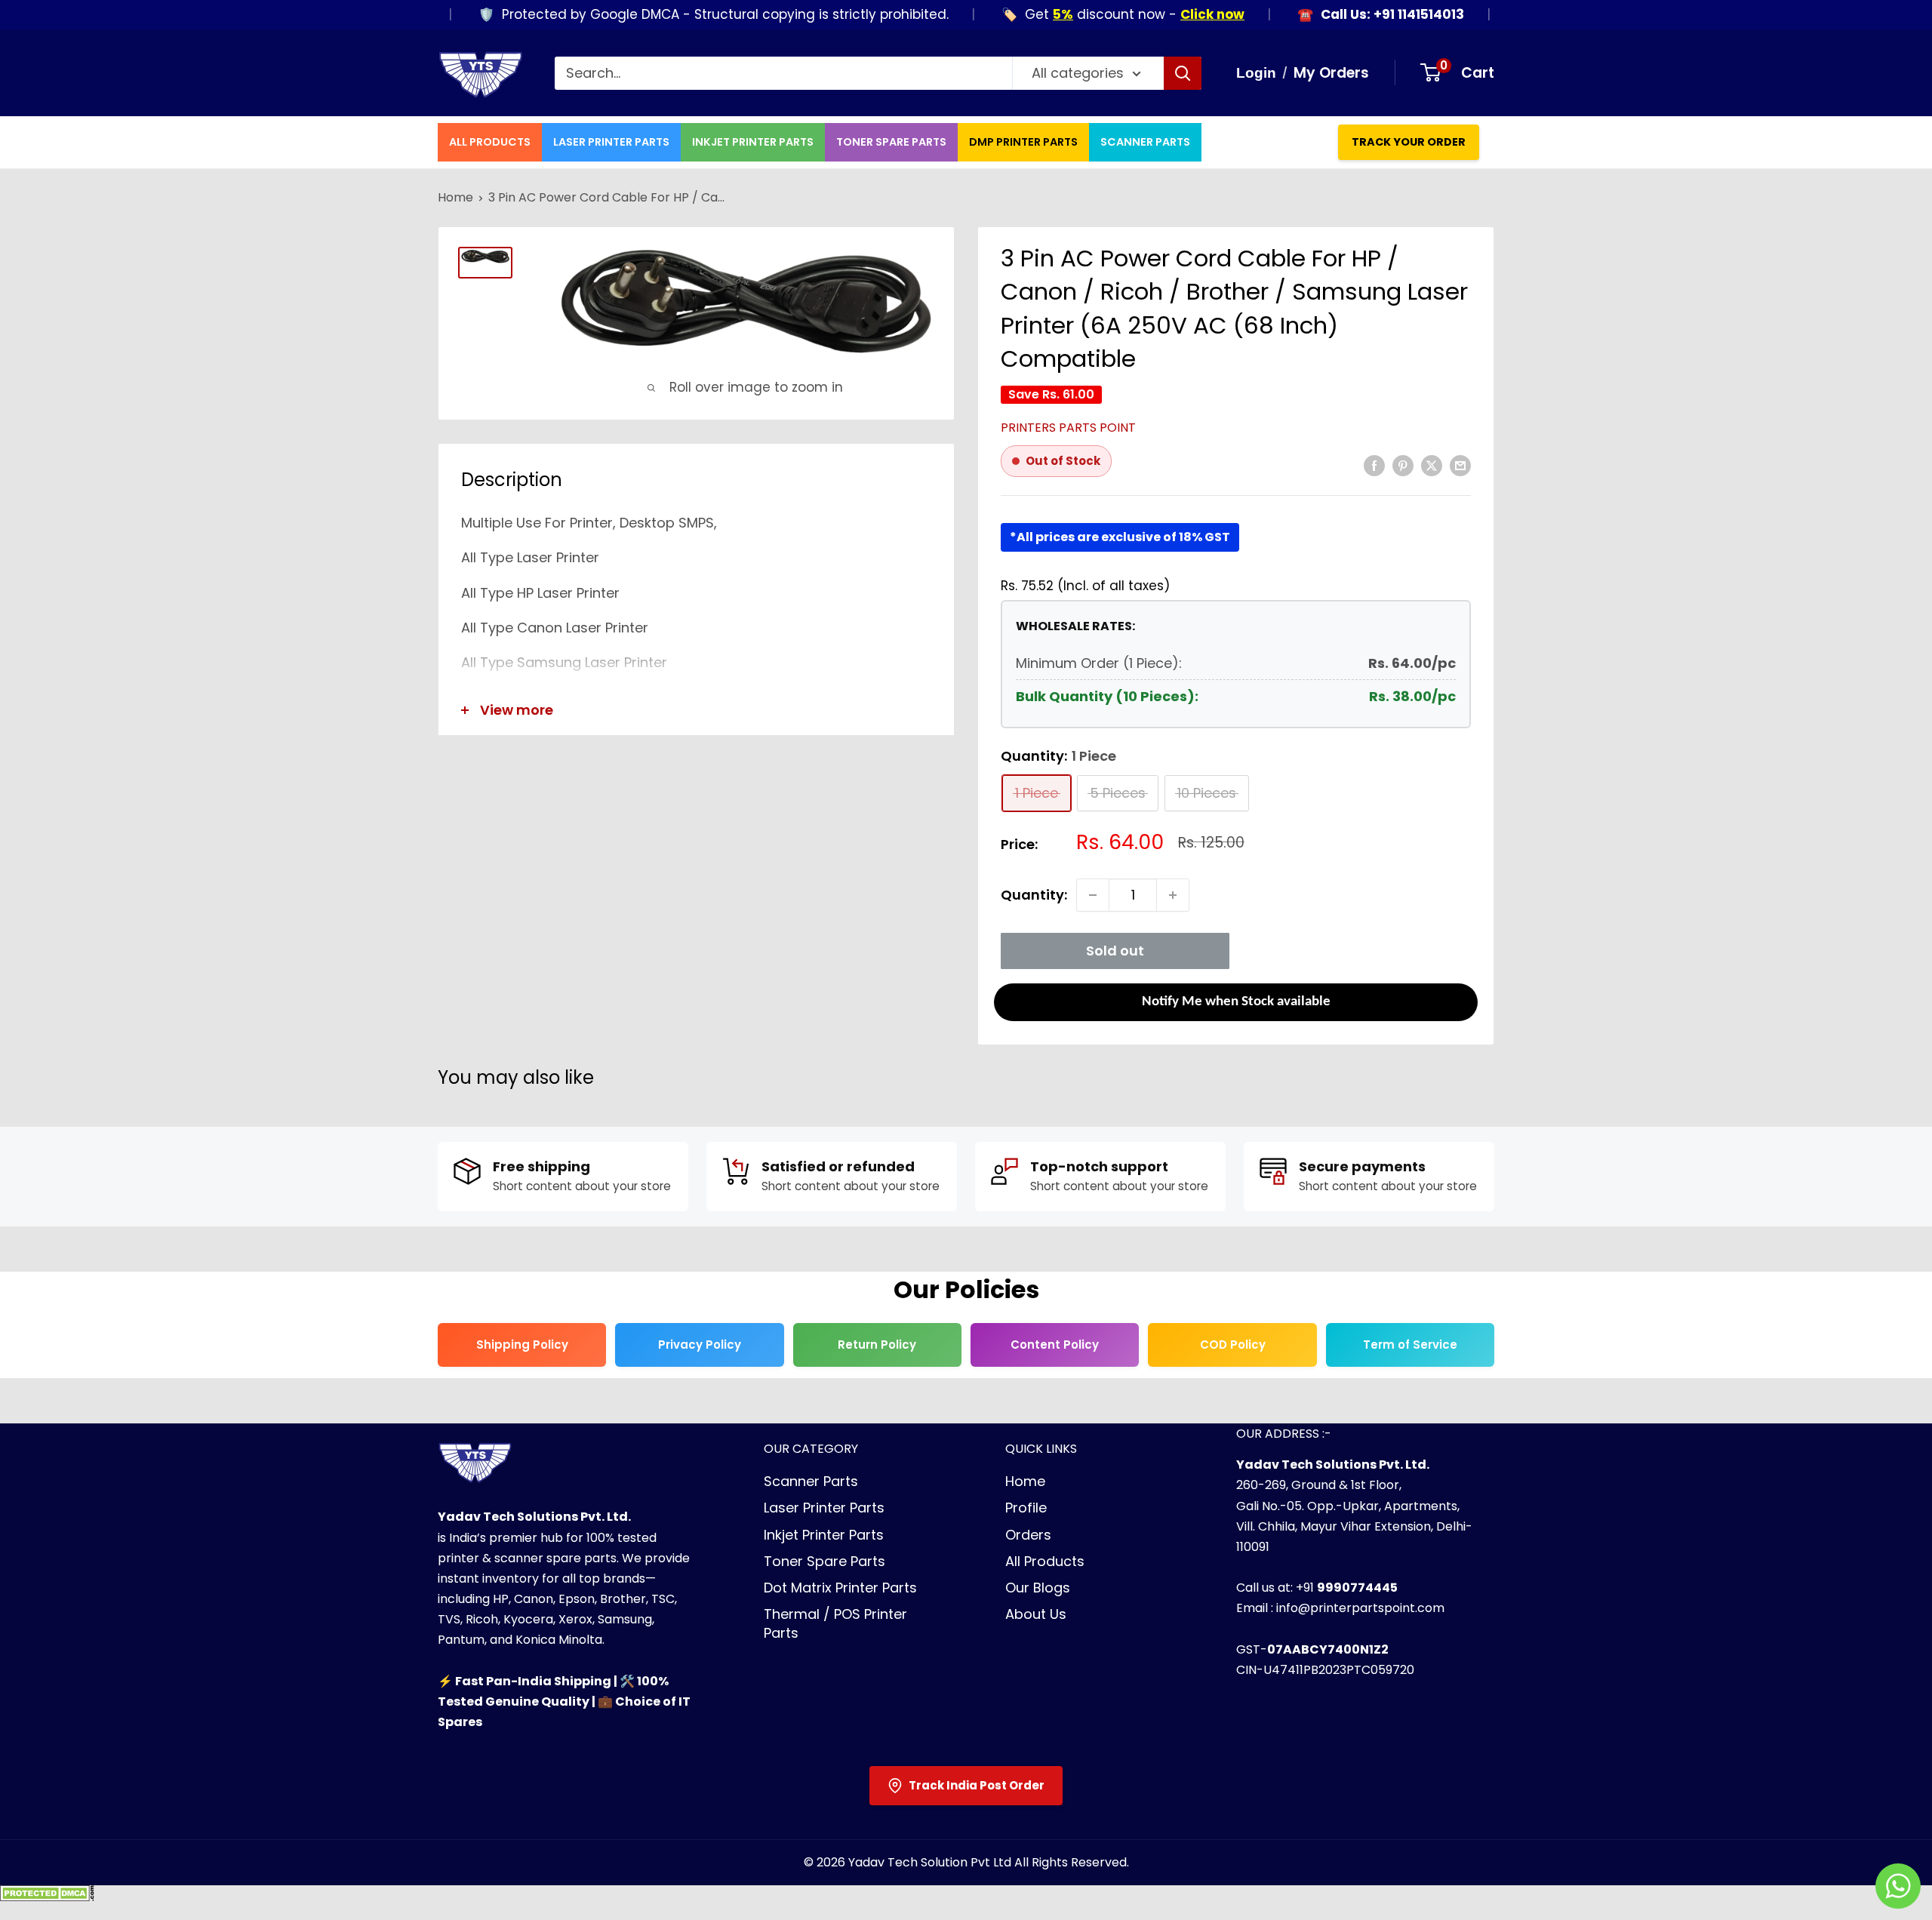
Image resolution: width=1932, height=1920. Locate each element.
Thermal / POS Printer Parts (835, 1623)
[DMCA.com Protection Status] (47, 1898)
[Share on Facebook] (1374, 464)
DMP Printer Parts (1023, 142)
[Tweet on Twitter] (1432, 464)
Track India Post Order (977, 1785)
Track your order (1409, 142)
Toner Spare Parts (891, 142)
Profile (1026, 1508)
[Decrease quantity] (1093, 895)
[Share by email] (1460, 464)
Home (455, 197)
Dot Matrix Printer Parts (840, 1588)
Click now (1169, 14)
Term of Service (1410, 1345)
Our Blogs (1038, 1588)
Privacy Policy (700, 1345)
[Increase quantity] (1173, 895)
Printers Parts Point (1068, 428)
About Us (1036, 1614)
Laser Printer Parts (611, 142)
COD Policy (1233, 1345)
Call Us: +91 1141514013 (1349, 15)
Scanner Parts (1145, 142)
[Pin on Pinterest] (1403, 464)
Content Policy (1055, 1345)
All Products (490, 142)
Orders (1028, 1535)
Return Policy (877, 1345)
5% (1020, 14)
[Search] (1183, 73)
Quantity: (1034, 895)
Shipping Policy (522, 1345)
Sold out (1115, 951)
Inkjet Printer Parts (753, 142)
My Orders (1331, 73)
